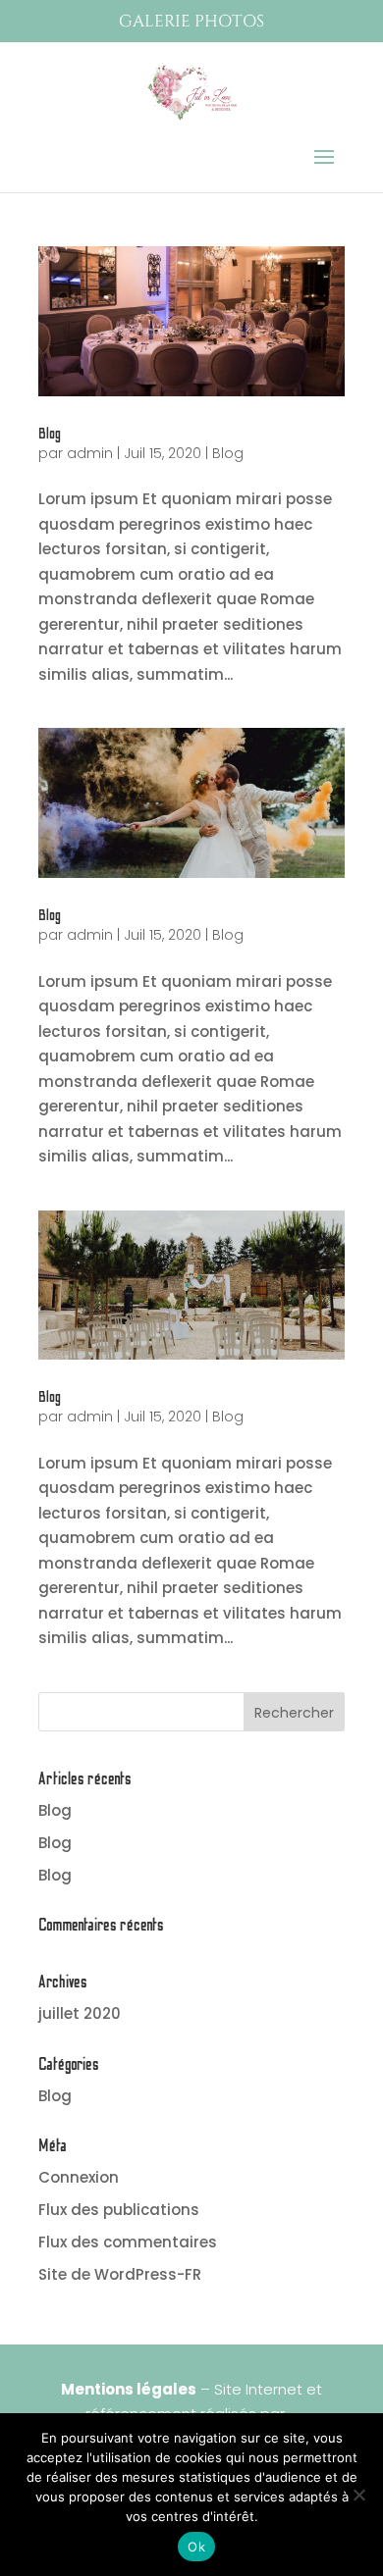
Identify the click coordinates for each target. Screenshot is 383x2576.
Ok (196, 2547)
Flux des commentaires (128, 2242)
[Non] (358, 2495)
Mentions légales (129, 2389)
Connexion (79, 2177)
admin (90, 453)
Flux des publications (119, 2210)
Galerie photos (191, 21)
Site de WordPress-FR (120, 2274)
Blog (50, 434)
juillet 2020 (80, 2013)
